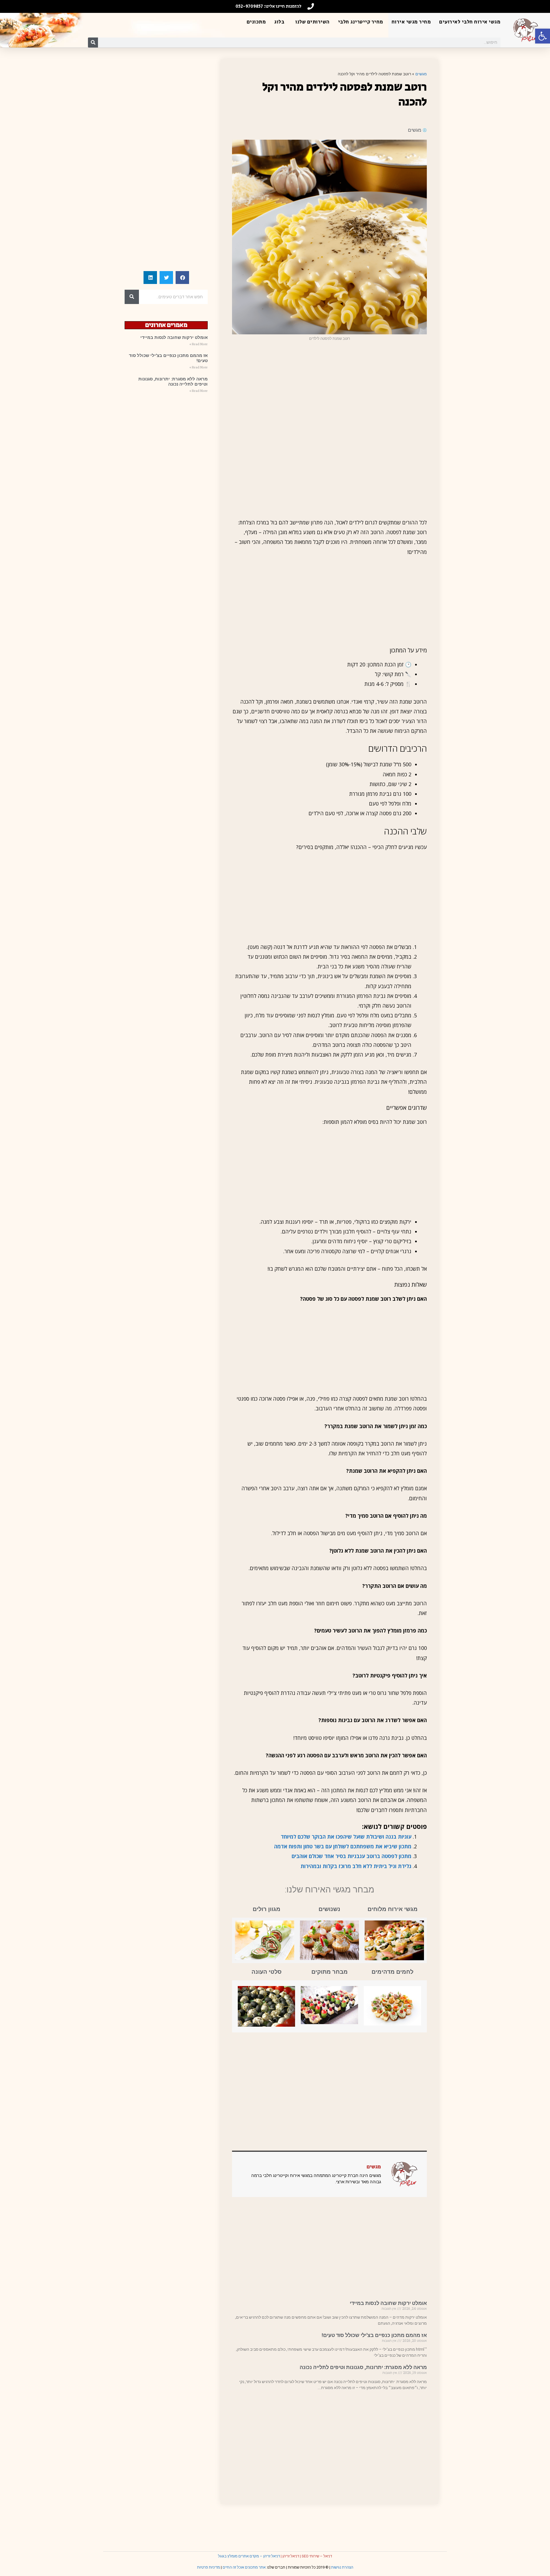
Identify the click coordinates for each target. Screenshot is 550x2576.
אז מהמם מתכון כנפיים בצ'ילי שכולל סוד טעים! (374, 2335)
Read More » (199, 344)
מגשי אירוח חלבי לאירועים (470, 22)
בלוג (279, 22)
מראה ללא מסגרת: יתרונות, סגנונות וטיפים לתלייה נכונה (363, 2367)
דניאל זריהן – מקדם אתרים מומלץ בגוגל (249, 2556)
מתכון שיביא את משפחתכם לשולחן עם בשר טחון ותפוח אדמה (343, 1846)
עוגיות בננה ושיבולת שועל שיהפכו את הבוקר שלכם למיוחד (346, 1837)
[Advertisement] (329, 387)
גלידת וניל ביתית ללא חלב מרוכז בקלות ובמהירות (356, 1866)
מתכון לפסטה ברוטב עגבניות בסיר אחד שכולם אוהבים (351, 1856)
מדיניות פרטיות (209, 2567)
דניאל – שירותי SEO (317, 2556)
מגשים (421, 74)
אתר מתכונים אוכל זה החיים (244, 2567)
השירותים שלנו (313, 22)
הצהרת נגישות (342, 2567)
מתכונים (256, 22)
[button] (543, 36)
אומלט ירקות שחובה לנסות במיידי (388, 2303)
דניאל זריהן (291, 2556)
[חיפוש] (93, 43)
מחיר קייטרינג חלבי (361, 22)
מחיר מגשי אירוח (411, 22)
